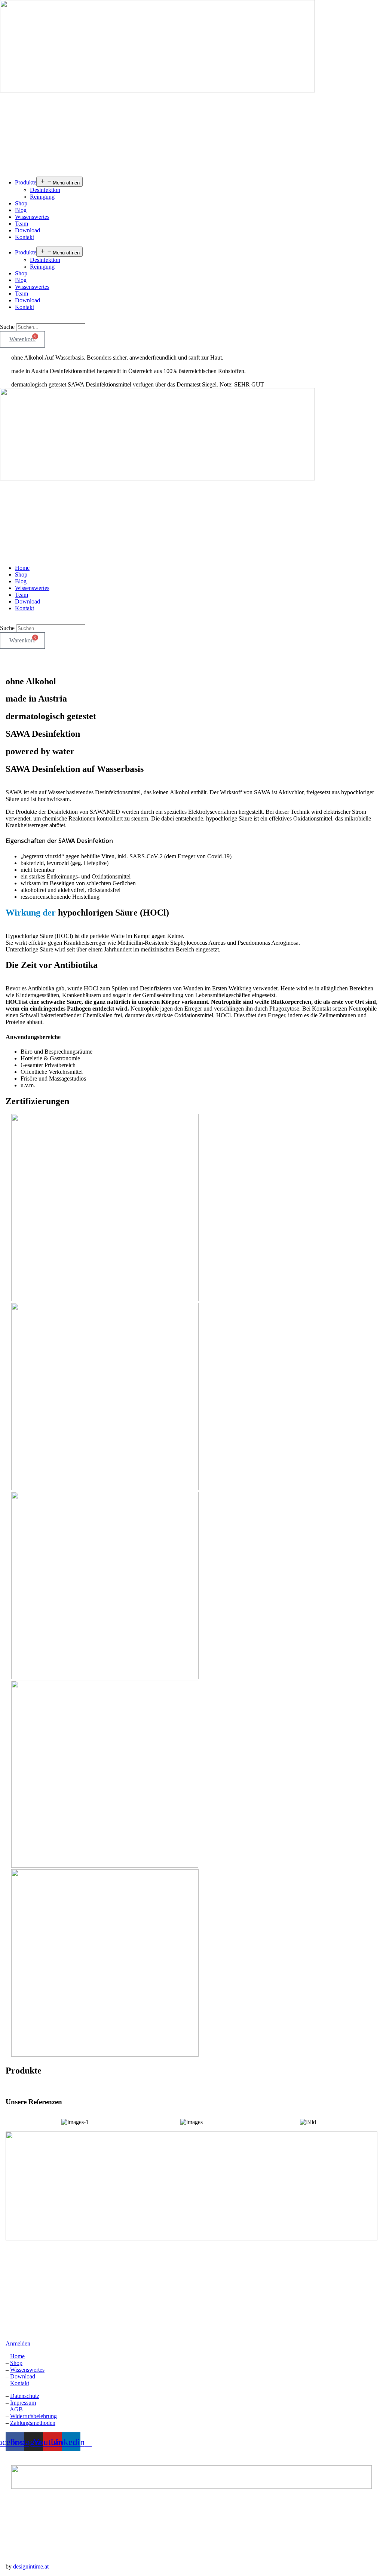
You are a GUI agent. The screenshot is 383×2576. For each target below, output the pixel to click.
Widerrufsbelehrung (33, 2416)
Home (22, 568)
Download (27, 230)
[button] (191, 320)
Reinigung (42, 197)
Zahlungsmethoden (33, 2423)
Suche (7, 327)
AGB (16, 2409)
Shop (21, 203)
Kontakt (24, 237)
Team (22, 224)
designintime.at (31, 2566)
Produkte (26, 182)
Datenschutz (25, 2396)
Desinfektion (45, 190)
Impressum (23, 2403)
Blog (21, 210)
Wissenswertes (32, 217)
